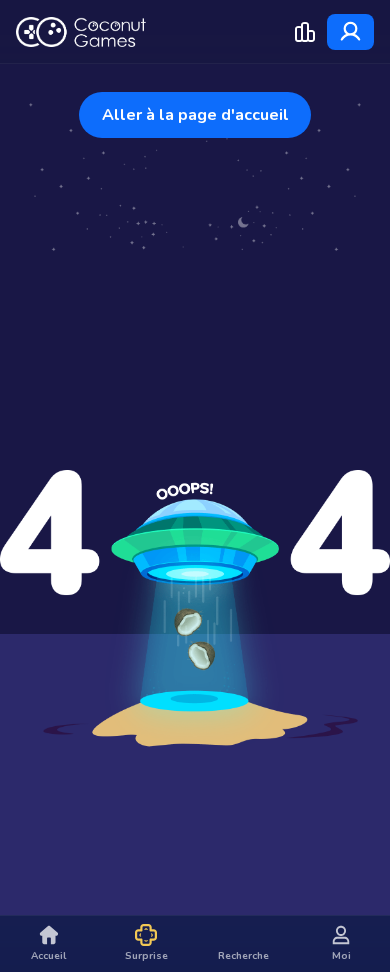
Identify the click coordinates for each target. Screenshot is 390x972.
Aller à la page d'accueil (195, 115)
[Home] (81, 32)
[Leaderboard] (305, 32)
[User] (350, 32)
